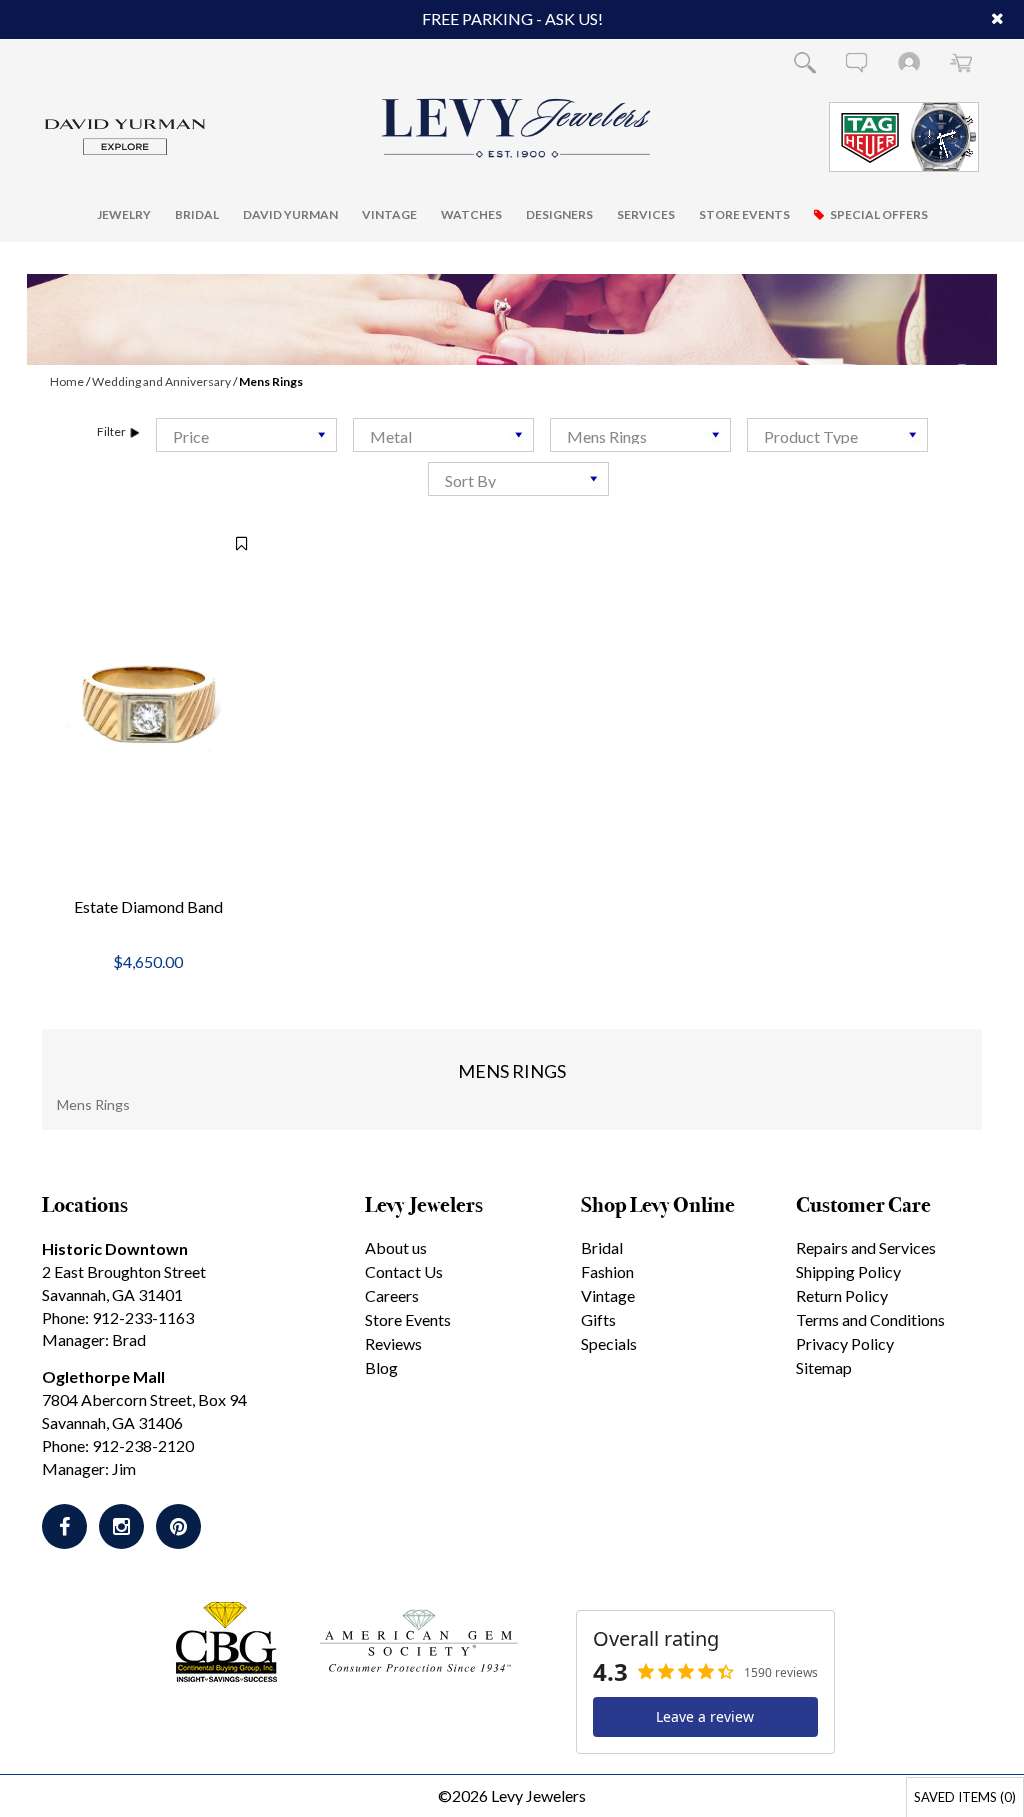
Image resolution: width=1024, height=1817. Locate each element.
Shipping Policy (848, 1271)
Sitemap (824, 1367)
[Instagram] (121, 1526)
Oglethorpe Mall (103, 1376)
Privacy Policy (845, 1343)
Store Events (744, 214)
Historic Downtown (115, 1248)
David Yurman (290, 214)
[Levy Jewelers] (517, 128)
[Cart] (961, 62)
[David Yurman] (125, 134)
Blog (381, 1367)
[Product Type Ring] (837, 435)
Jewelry (124, 214)
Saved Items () (965, 1797)
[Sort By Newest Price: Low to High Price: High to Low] (518, 479)
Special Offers (879, 214)
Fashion (607, 1271)
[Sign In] (909, 62)
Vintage (389, 214)
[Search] (805, 62)
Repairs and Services (866, 1247)
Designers (559, 214)
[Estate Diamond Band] (148, 706)
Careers (392, 1295)
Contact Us (404, 1271)
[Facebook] (64, 1526)
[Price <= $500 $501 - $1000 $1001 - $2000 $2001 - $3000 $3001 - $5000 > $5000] (246, 435)
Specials (609, 1343)
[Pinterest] (178, 1526)
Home (67, 381)
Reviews (393, 1343)
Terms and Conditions (870, 1319)
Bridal (197, 214)
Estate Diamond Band (148, 906)
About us (396, 1247)
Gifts (598, 1319)
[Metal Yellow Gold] (443, 435)
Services (646, 214)
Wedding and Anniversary (161, 381)
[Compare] (231, 543)
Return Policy (842, 1295)
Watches (471, 214)
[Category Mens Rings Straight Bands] (640, 435)
